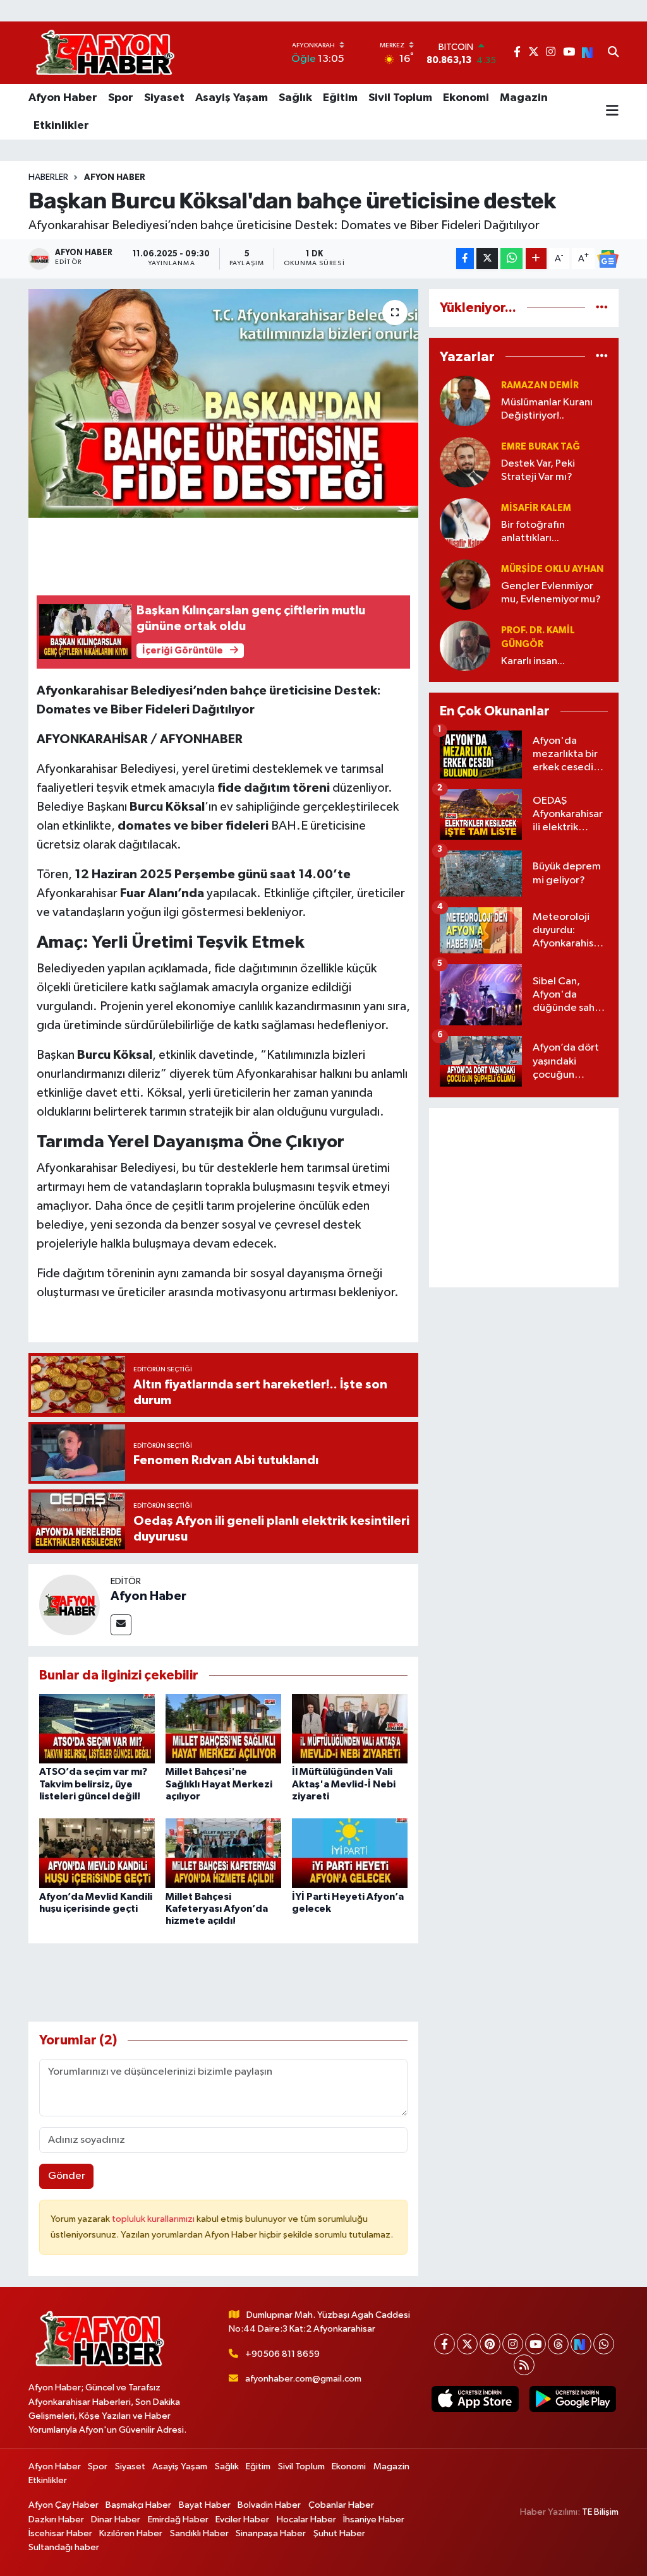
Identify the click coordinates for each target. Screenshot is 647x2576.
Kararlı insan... (533, 661)
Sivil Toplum (400, 98)
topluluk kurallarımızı (154, 2219)
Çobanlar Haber (341, 2505)
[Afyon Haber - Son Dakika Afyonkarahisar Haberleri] (105, 53)
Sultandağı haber (64, 2547)
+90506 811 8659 (282, 2354)
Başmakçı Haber (138, 2505)
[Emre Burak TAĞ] (465, 462)
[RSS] (524, 2365)
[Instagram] (513, 2344)
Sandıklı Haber (199, 2533)
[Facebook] (444, 2344)
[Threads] (558, 2344)
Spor (121, 98)
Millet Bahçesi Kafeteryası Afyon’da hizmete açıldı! (217, 1909)
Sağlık (295, 98)
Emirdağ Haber (178, 2519)
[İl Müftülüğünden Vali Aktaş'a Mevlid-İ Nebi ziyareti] (350, 1728)
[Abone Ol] (608, 259)
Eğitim (340, 98)
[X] (467, 2344)
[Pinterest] (490, 2344)
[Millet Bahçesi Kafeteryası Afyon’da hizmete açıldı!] (223, 1853)
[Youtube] (535, 2344)
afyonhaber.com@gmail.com (303, 2379)
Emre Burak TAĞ (541, 447)
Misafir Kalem (536, 508)
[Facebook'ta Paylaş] (465, 259)
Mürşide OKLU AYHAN (552, 569)
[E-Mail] (121, 1625)
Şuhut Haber (339, 2533)
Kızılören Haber (131, 2533)
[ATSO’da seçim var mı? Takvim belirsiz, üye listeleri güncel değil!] (97, 1728)
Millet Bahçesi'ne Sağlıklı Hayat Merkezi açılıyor (219, 1784)
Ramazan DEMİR (540, 385)
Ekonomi (466, 98)
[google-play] (572, 2399)
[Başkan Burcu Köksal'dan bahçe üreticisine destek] (223, 403)
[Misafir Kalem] (465, 523)
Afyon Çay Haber (63, 2505)
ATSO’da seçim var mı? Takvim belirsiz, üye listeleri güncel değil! (93, 1784)
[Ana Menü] (612, 112)
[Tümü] (602, 308)
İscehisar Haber (60, 2533)
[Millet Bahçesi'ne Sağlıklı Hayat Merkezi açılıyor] (223, 1728)
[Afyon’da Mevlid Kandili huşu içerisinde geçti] (97, 1853)
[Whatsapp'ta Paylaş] (511, 259)
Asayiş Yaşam (232, 98)
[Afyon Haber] (70, 1605)
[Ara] (613, 53)
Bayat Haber (205, 2505)
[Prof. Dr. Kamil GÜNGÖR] (465, 646)
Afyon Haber (63, 98)
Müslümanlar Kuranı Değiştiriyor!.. (547, 409)
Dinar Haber (116, 2519)
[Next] (581, 2344)
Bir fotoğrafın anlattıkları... (533, 532)
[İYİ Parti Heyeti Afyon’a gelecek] (350, 1853)
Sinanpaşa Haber (271, 2533)
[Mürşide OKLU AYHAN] (465, 584)
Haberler (48, 177)
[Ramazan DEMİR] (465, 401)
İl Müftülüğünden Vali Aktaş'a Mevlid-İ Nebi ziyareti (344, 1784)
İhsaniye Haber (374, 2519)
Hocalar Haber (306, 2519)
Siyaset (164, 98)
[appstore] (475, 2399)
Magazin (524, 98)
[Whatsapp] (604, 2344)
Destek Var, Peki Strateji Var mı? (538, 470)
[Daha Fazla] (536, 259)
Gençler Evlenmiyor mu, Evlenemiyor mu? (551, 593)
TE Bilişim (600, 2512)
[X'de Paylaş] (487, 259)
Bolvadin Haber (269, 2505)
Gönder (67, 2176)
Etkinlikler (61, 126)
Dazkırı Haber (56, 2519)
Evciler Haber (242, 2519)
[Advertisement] (524, 1198)
